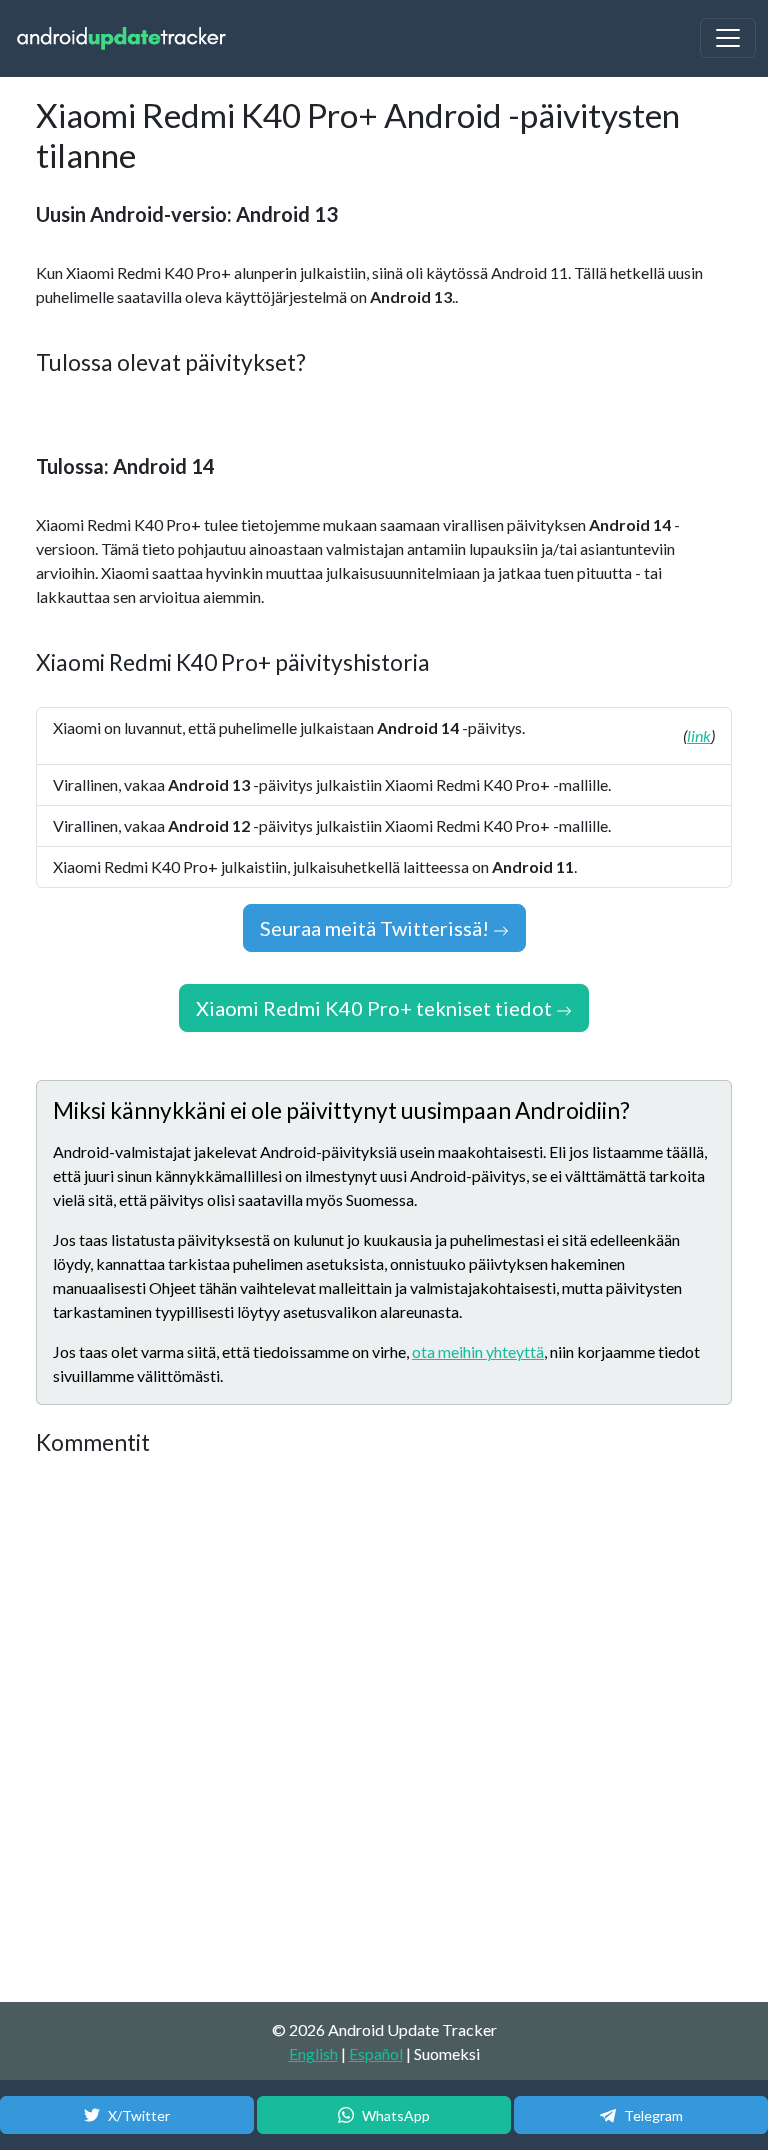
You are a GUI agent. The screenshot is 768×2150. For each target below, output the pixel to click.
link (699, 735)
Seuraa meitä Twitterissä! (376, 928)
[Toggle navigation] (728, 38)
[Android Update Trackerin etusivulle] (122, 38)
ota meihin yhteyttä (478, 1351)
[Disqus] (384, 1730)
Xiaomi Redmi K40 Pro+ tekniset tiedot (376, 1008)
